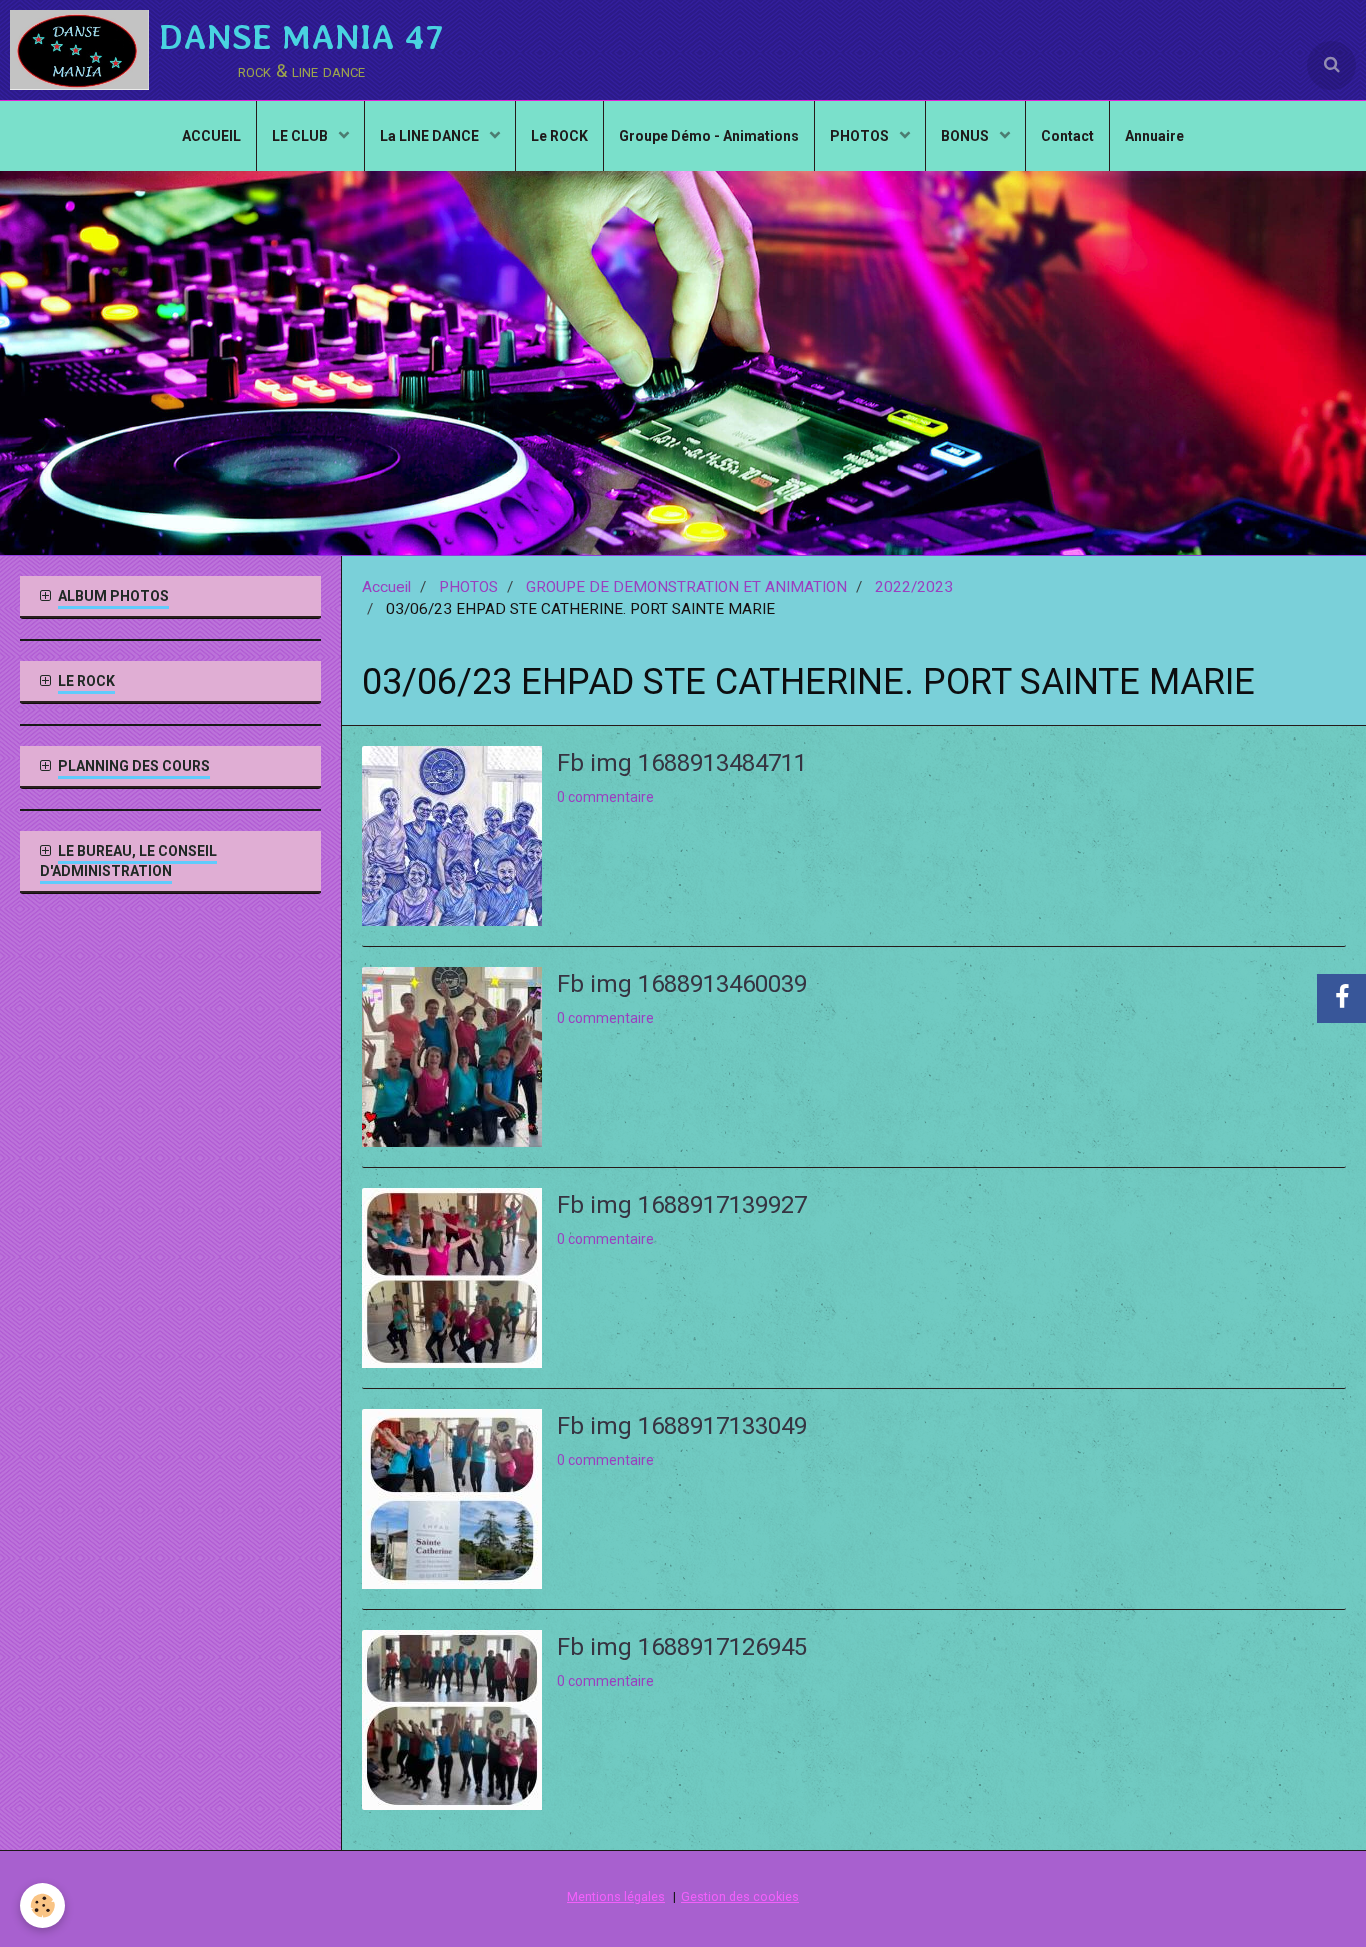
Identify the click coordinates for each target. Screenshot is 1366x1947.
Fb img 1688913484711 (682, 762)
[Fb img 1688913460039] (452, 1057)
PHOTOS (861, 136)
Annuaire (1154, 136)
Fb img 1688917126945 (682, 1646)
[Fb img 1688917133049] (452, 1499)
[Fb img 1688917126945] (452, 1720)
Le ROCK (559, 136)
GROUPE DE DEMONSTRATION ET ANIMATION (686, 587)
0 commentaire (605, 797)
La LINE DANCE (431, 136)
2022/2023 (914, 587)
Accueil (386, 587)
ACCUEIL (211, 136)
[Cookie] (42, 1905)
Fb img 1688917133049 (682, 1425)
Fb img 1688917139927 (682, 1204)
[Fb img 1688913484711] (452, 836)
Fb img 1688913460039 (682, 983)
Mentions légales (616, 1896)
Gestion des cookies (740, 1896)
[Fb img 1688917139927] (452, 1278)
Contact (1067, 136)
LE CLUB (301, 136)
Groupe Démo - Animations (709, 136)
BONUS (966, 136)
